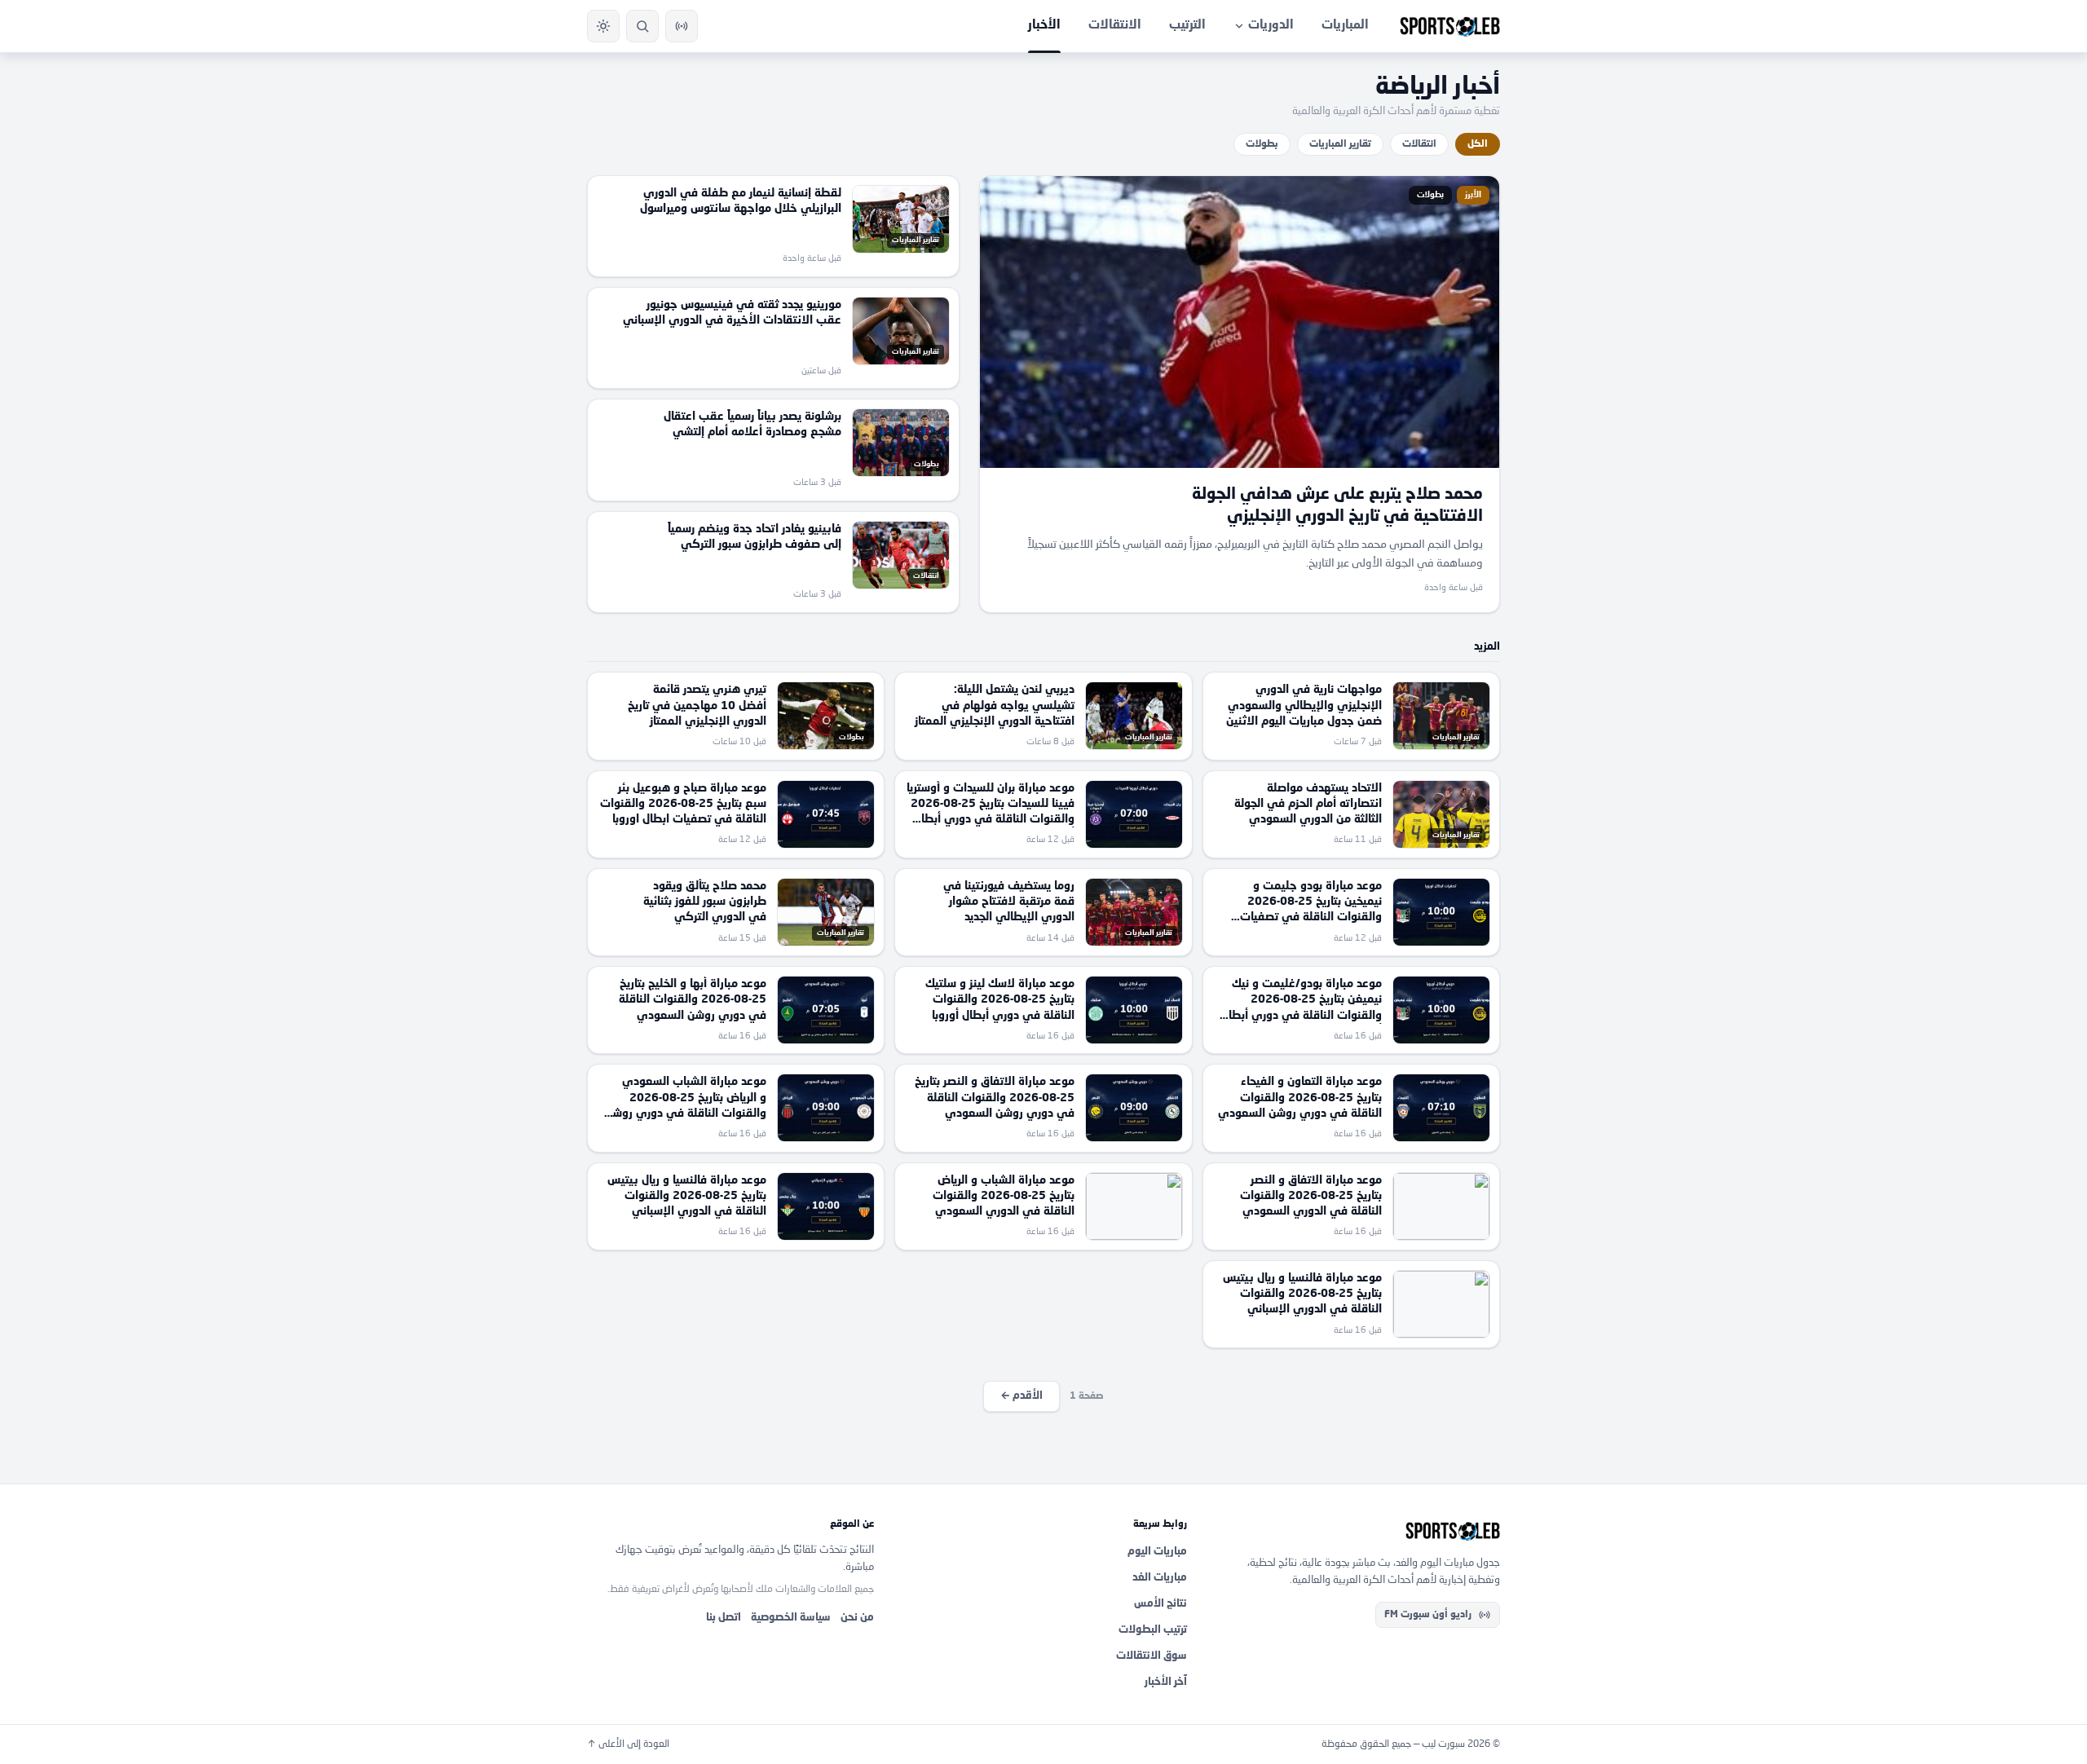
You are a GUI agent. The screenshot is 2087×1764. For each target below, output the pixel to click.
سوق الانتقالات (1152, 1656)
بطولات (1262, 144)
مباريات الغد (1160, 1578)
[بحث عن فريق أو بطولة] (642, 26)
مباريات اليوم (1157, 1552)
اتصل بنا (724, 1618)
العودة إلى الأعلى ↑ (628, 1744)
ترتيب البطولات (1153, 1630)
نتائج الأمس (1160, 1604)
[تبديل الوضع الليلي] (603, 26)
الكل (1478, 144)
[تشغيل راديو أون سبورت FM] (682, 26)
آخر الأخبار (1166, 1682)
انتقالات (1419, 144)
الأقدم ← (1021, 1396)
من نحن (857, 1618)
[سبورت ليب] (1357, 1531)
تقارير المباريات (1340, 144)
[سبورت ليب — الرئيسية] (1450, 26)
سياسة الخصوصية (791, 1618)
